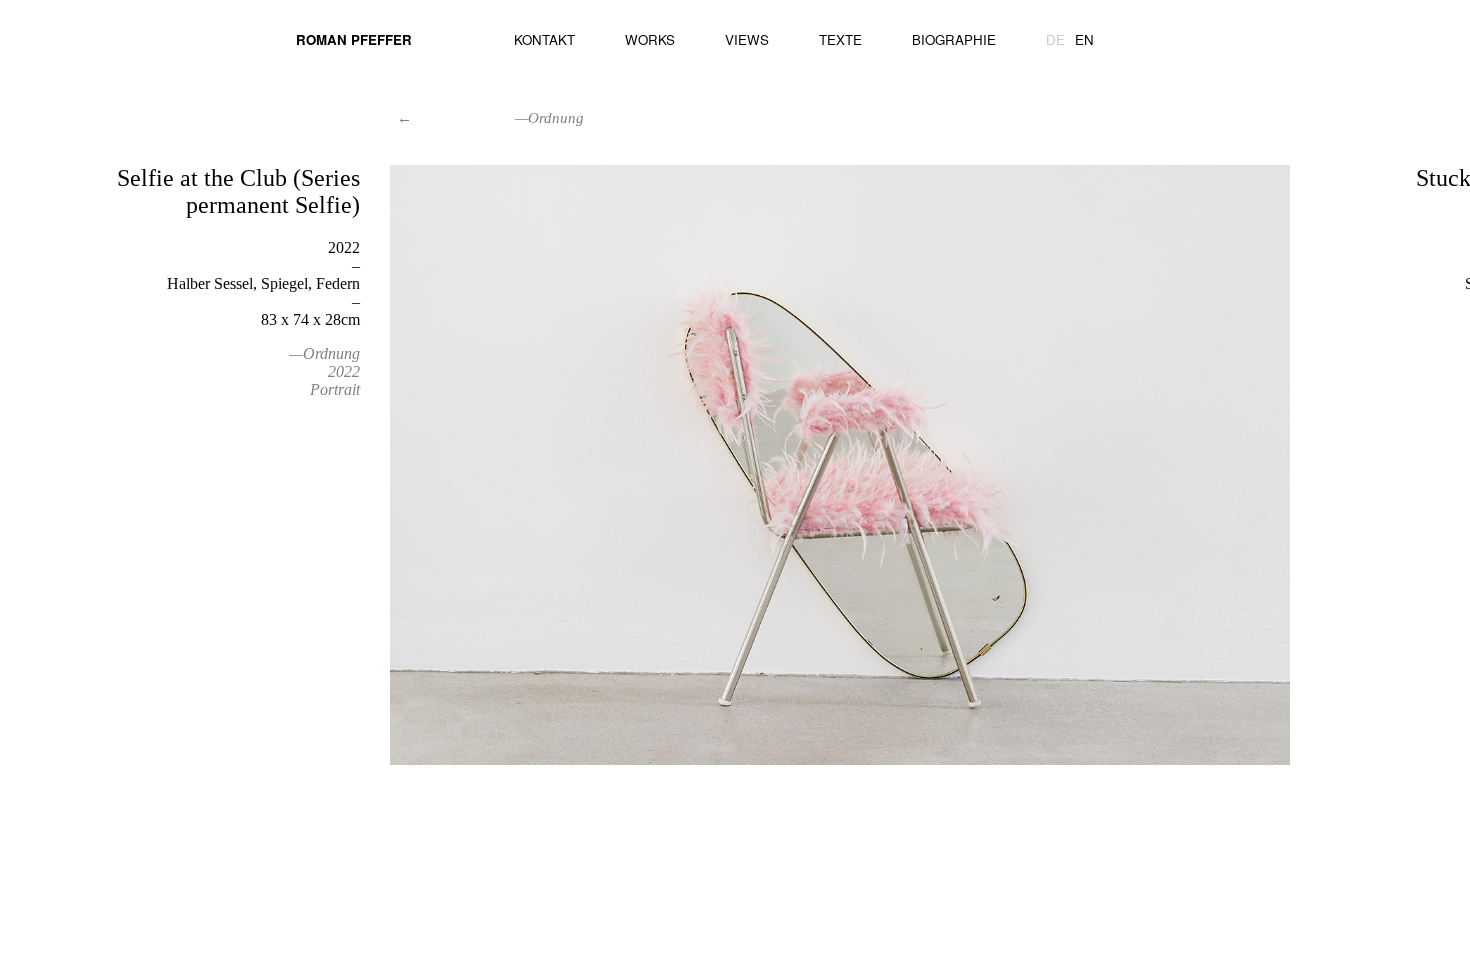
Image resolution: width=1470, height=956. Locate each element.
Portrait (335, 389)
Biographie (954, 39)
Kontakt (544, 39)
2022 (344, 371)
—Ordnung (324, 353)
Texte (840, 39)
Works (650, 39)
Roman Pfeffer (354, 39)
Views (747, 39)
